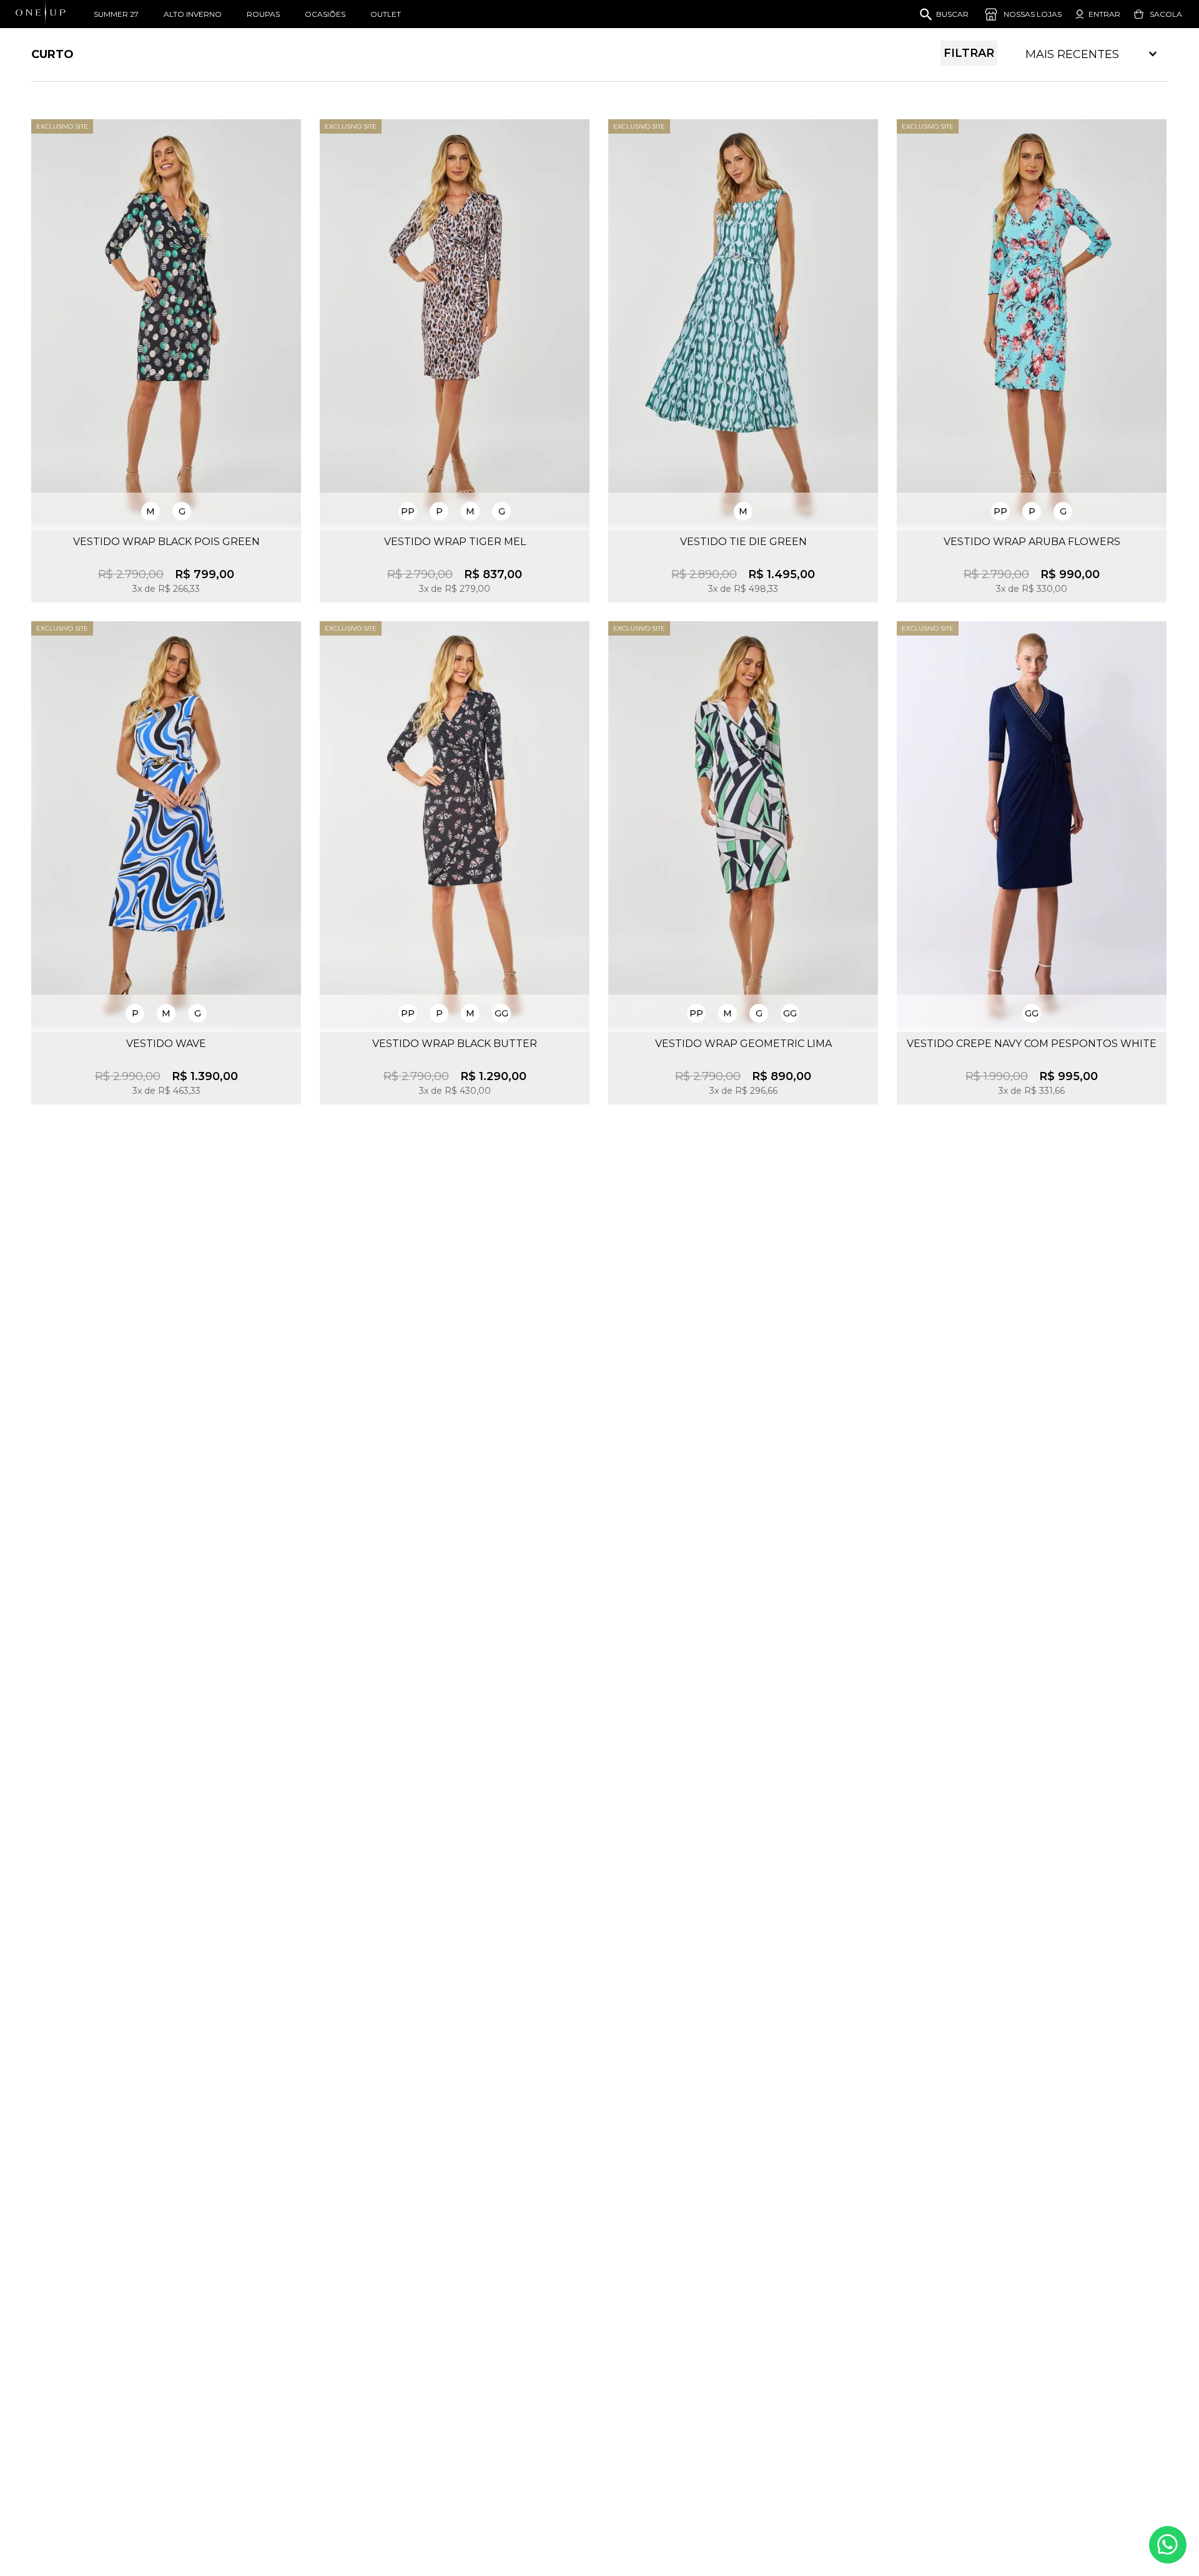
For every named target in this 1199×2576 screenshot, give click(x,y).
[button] (150, 511)
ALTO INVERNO (193, 14)
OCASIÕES (325, 14)
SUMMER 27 (116, 14)
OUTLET (386, 14)
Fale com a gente (1168, 2545)
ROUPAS (263, 14)
